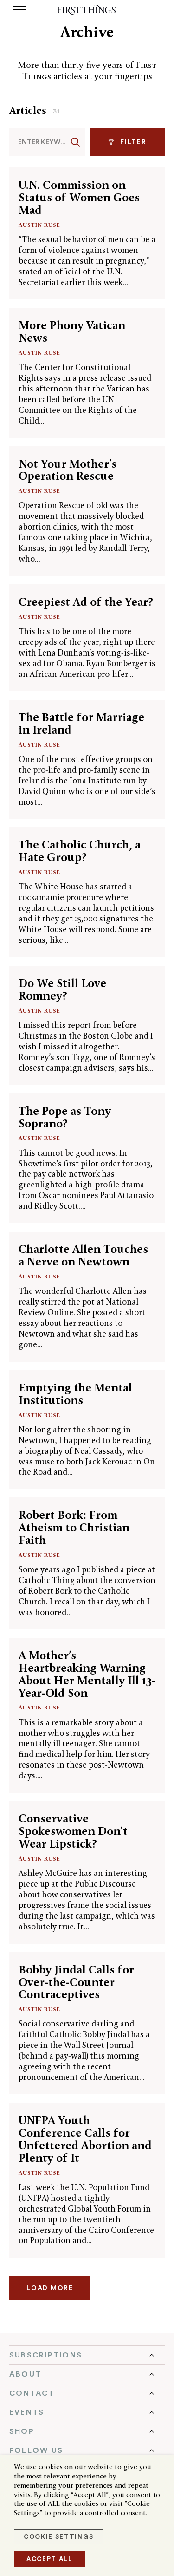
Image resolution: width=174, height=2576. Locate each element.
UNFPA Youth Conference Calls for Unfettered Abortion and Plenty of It (85, 2139)
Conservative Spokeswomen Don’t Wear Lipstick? (73, 1831)
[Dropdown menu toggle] (87, 2355)
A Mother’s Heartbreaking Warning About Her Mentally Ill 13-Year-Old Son (87, 1674)
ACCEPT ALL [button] (50, 2559)
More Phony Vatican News (72, 331)
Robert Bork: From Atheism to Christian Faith (74, 1527)
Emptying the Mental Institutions (75, 1394)
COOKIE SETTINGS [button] (58, 2537)
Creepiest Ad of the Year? (86, 602)
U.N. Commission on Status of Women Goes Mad (79, 197)
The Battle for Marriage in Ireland (81, 723)
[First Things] (87, 10)
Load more (50, 2288)
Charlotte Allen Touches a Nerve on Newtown (83, 1255)
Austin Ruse (39, 225)
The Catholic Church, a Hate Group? (80, 851)
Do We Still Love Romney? (62, 989)
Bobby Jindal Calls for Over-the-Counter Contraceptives (76, 1982)
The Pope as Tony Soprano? (65, 1117)
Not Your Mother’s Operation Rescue (68, 470)
